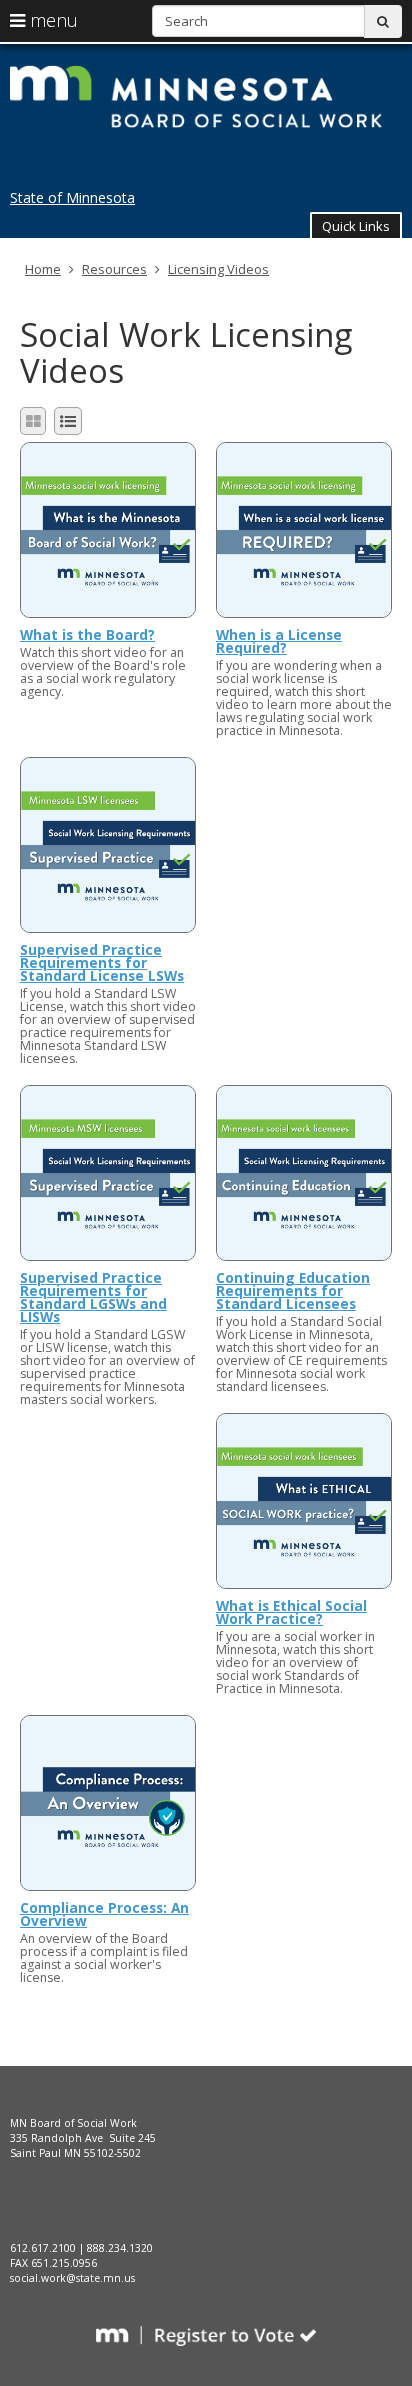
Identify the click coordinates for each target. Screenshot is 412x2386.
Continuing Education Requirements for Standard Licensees (293, 1290)
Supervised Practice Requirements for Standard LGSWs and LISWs (93, 1297)
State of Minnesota (72, 197)
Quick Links (356, 226)
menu (51, 20)
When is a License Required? (279, 641)
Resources (114, 269)
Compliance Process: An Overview (104, 1914)
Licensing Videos (218, 269)
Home (43, 269)
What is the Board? (87, 634)
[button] (356, 225)
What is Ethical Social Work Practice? (291, 1612)
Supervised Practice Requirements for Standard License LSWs (102, 962)
